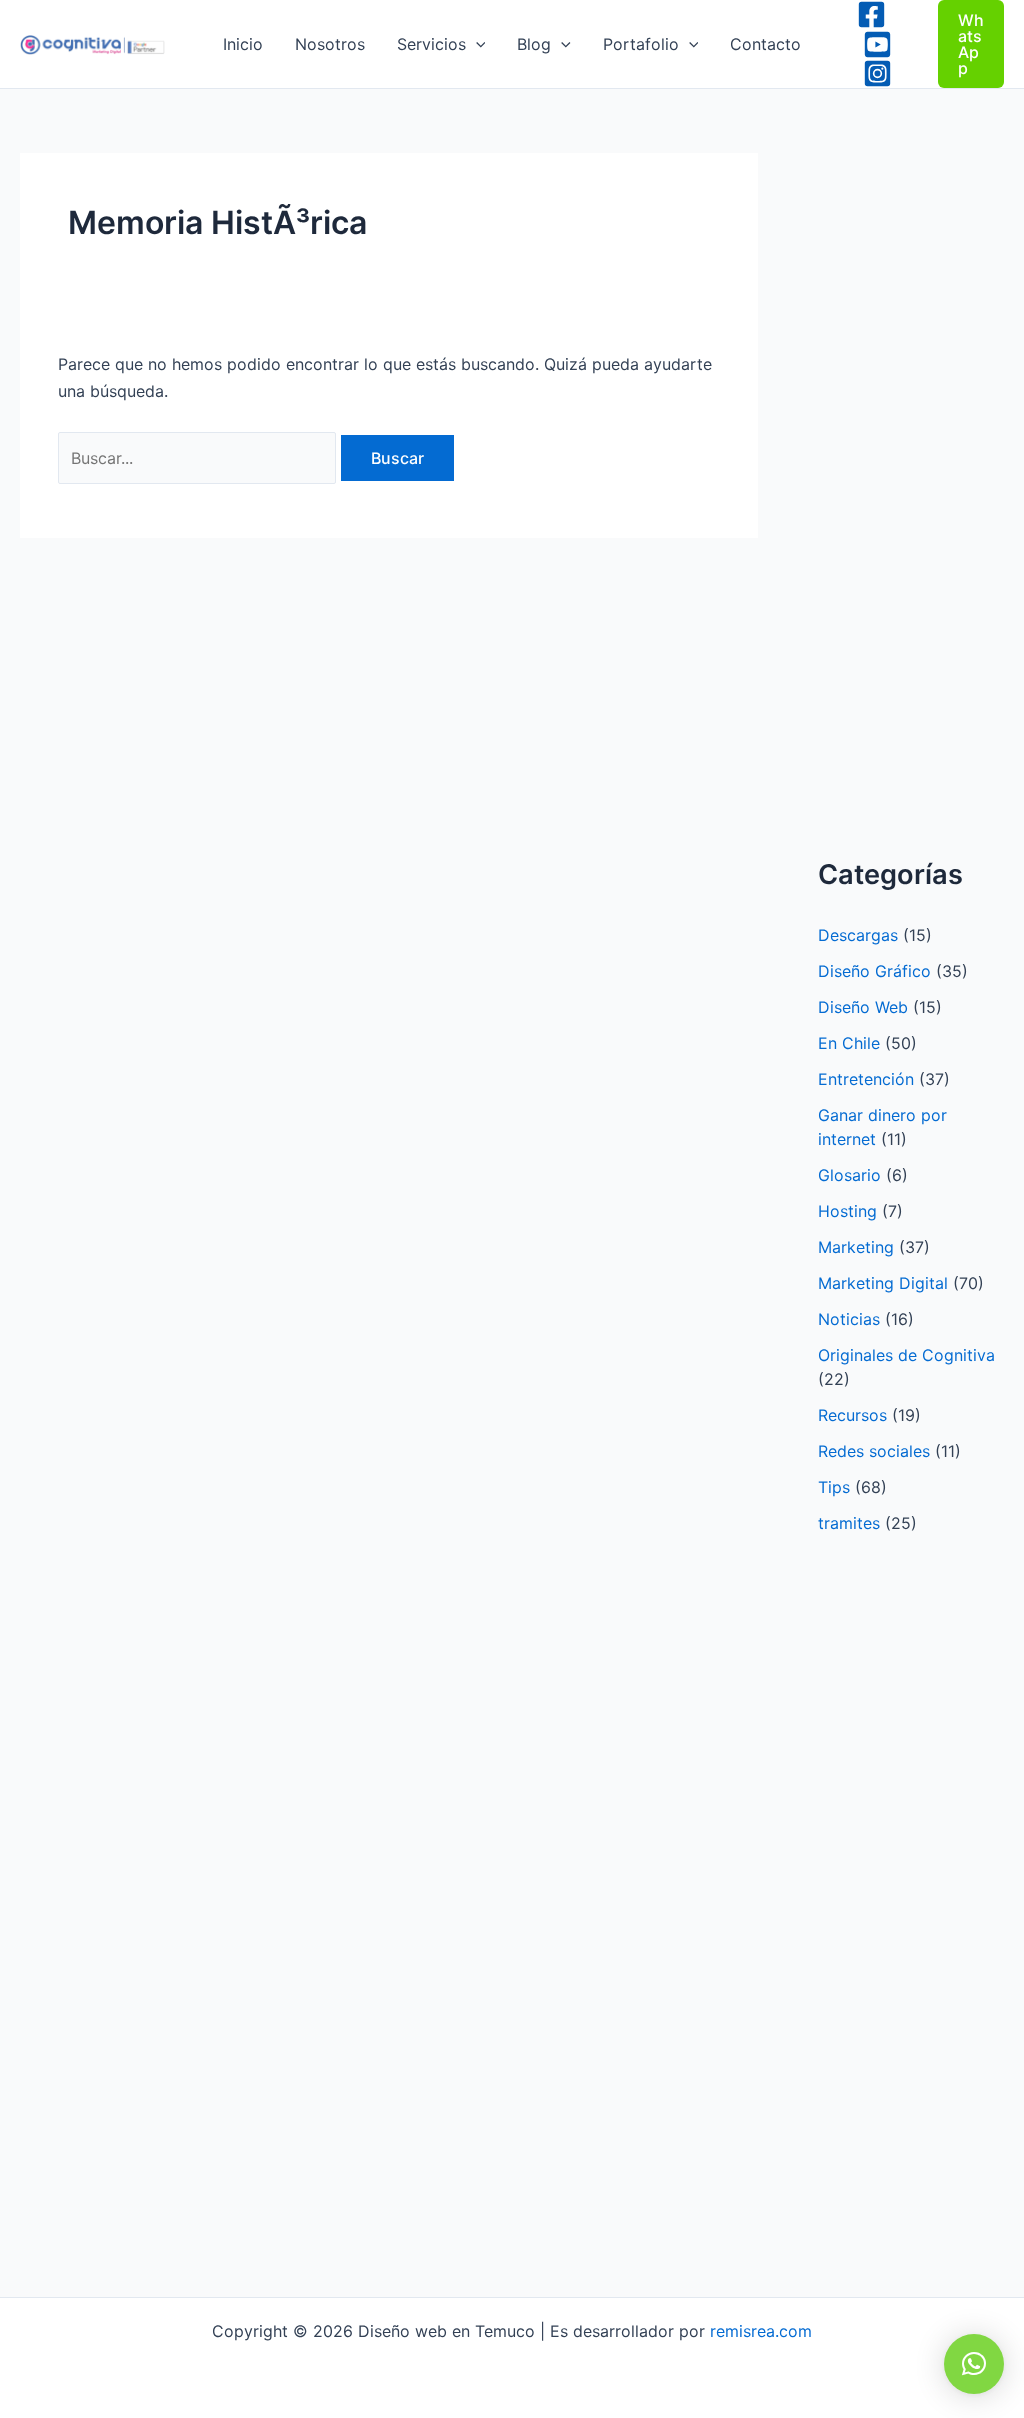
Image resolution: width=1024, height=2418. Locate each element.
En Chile (849, 1043)
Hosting (847, 1211)
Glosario (849, 1175)
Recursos (852, 1415)
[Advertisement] (921, 517)
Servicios (431, 44)
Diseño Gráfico (874, 971)
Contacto (765, 44)
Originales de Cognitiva (906, 1355)
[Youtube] (877, 44)
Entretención (866, 1079)
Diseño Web (863, 1007)
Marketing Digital (883, 1283)
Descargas (858, 935)
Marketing (856, 1247)
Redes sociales (874, 1451)
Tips (834, 1487)
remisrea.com (761, 2331)
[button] (476, 44)
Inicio (243, 44)
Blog (534, 44)
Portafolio (641, 44)
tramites (849, 1523)
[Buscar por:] (199, 458)
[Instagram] (877, 73)
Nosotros (330, 44)
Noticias (849, 1319)
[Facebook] (871, 14)
